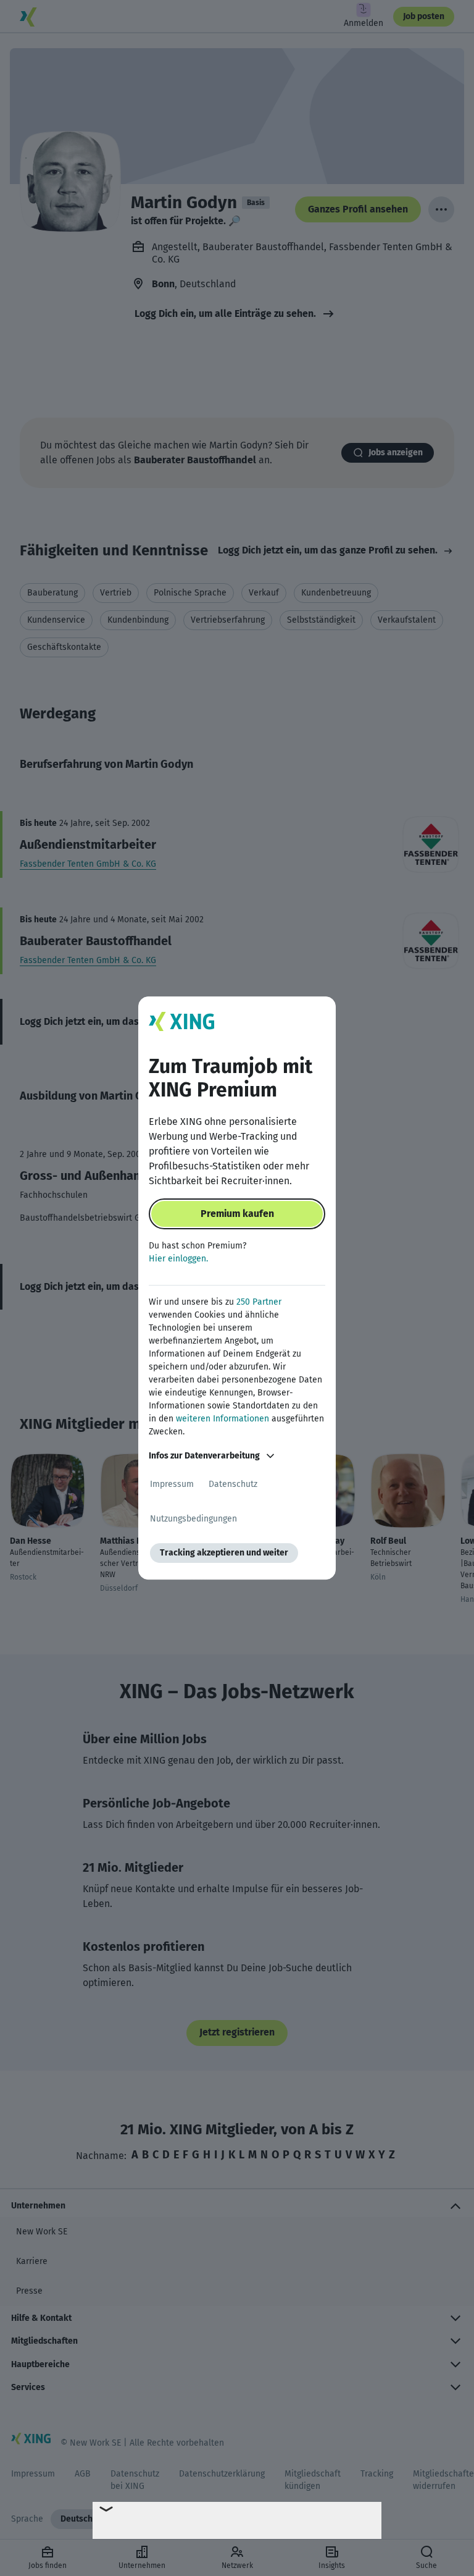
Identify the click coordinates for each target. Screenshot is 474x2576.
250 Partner (259, 1302)
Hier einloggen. (178, 1259)
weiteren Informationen (222, 1419)
